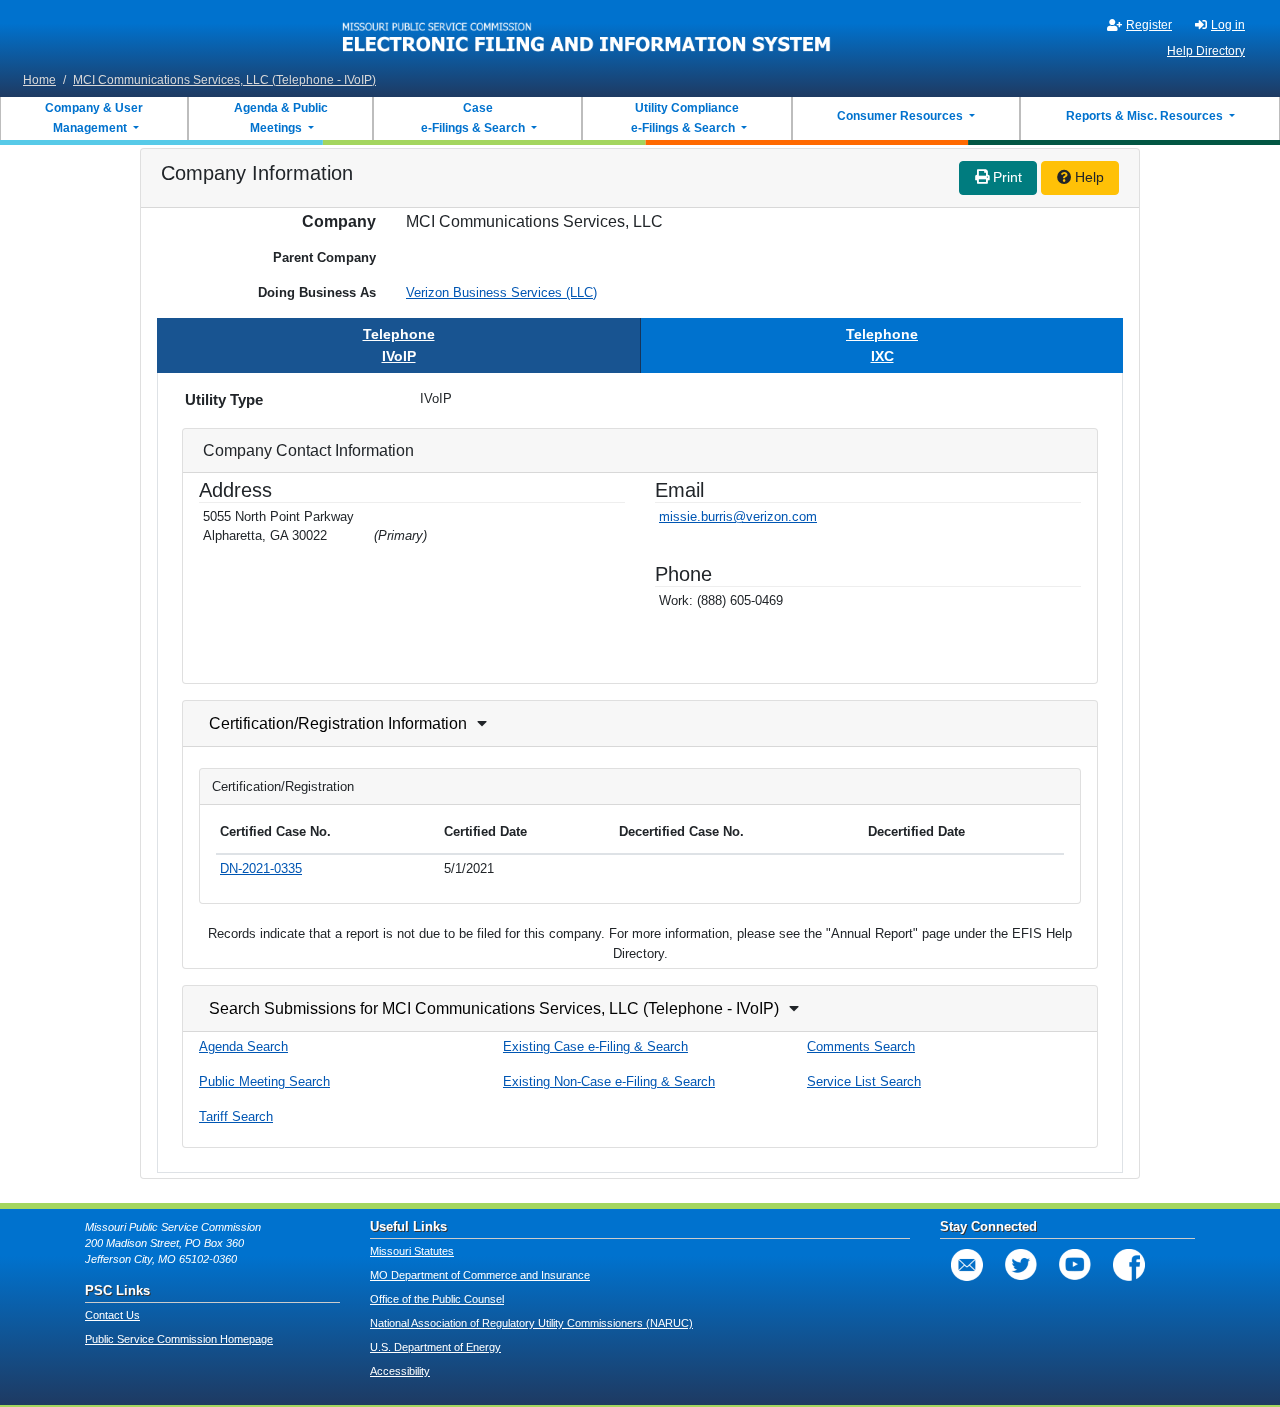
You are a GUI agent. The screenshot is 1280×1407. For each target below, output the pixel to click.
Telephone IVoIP (399, 345)
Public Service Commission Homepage (179, 1339)
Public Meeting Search (264, 1081)
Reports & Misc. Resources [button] (1146, 116)
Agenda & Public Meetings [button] (281, 118)
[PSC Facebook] (1129, 1265)
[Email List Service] (967, 1265)
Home (39, 80)
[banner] (587, 33)
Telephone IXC (882, 345)
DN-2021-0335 (261, 868)
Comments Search (861, 1046)
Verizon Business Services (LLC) (501, 292)
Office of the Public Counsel (437, 1299)
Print (1005, 177)
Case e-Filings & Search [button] (473, 118)
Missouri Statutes (412, 1251)
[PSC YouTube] (1075, 1265)
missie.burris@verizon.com (738, 516)
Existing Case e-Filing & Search (595, 1046)
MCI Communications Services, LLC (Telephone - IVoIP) (224, 80)
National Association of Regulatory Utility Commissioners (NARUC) (531, 1323)
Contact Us (112, 1315)
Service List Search (864, 1081)
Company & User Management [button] (94, 118)
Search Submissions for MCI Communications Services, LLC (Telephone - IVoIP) (494, 1008)
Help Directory (1206, 51)
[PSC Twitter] (1021, 1265)
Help (1087, 177)
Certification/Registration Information (338, 723)
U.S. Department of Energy (435, 1347)
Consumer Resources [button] (901, 116)
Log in (1228, 25)
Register (1149, 25)
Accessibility (400, 1371)
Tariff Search (236, 1116)
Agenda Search (243, 1046)
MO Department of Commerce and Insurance (480, 1275)
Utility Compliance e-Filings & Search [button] (684, 118)
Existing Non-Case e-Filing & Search (609, 1081)
